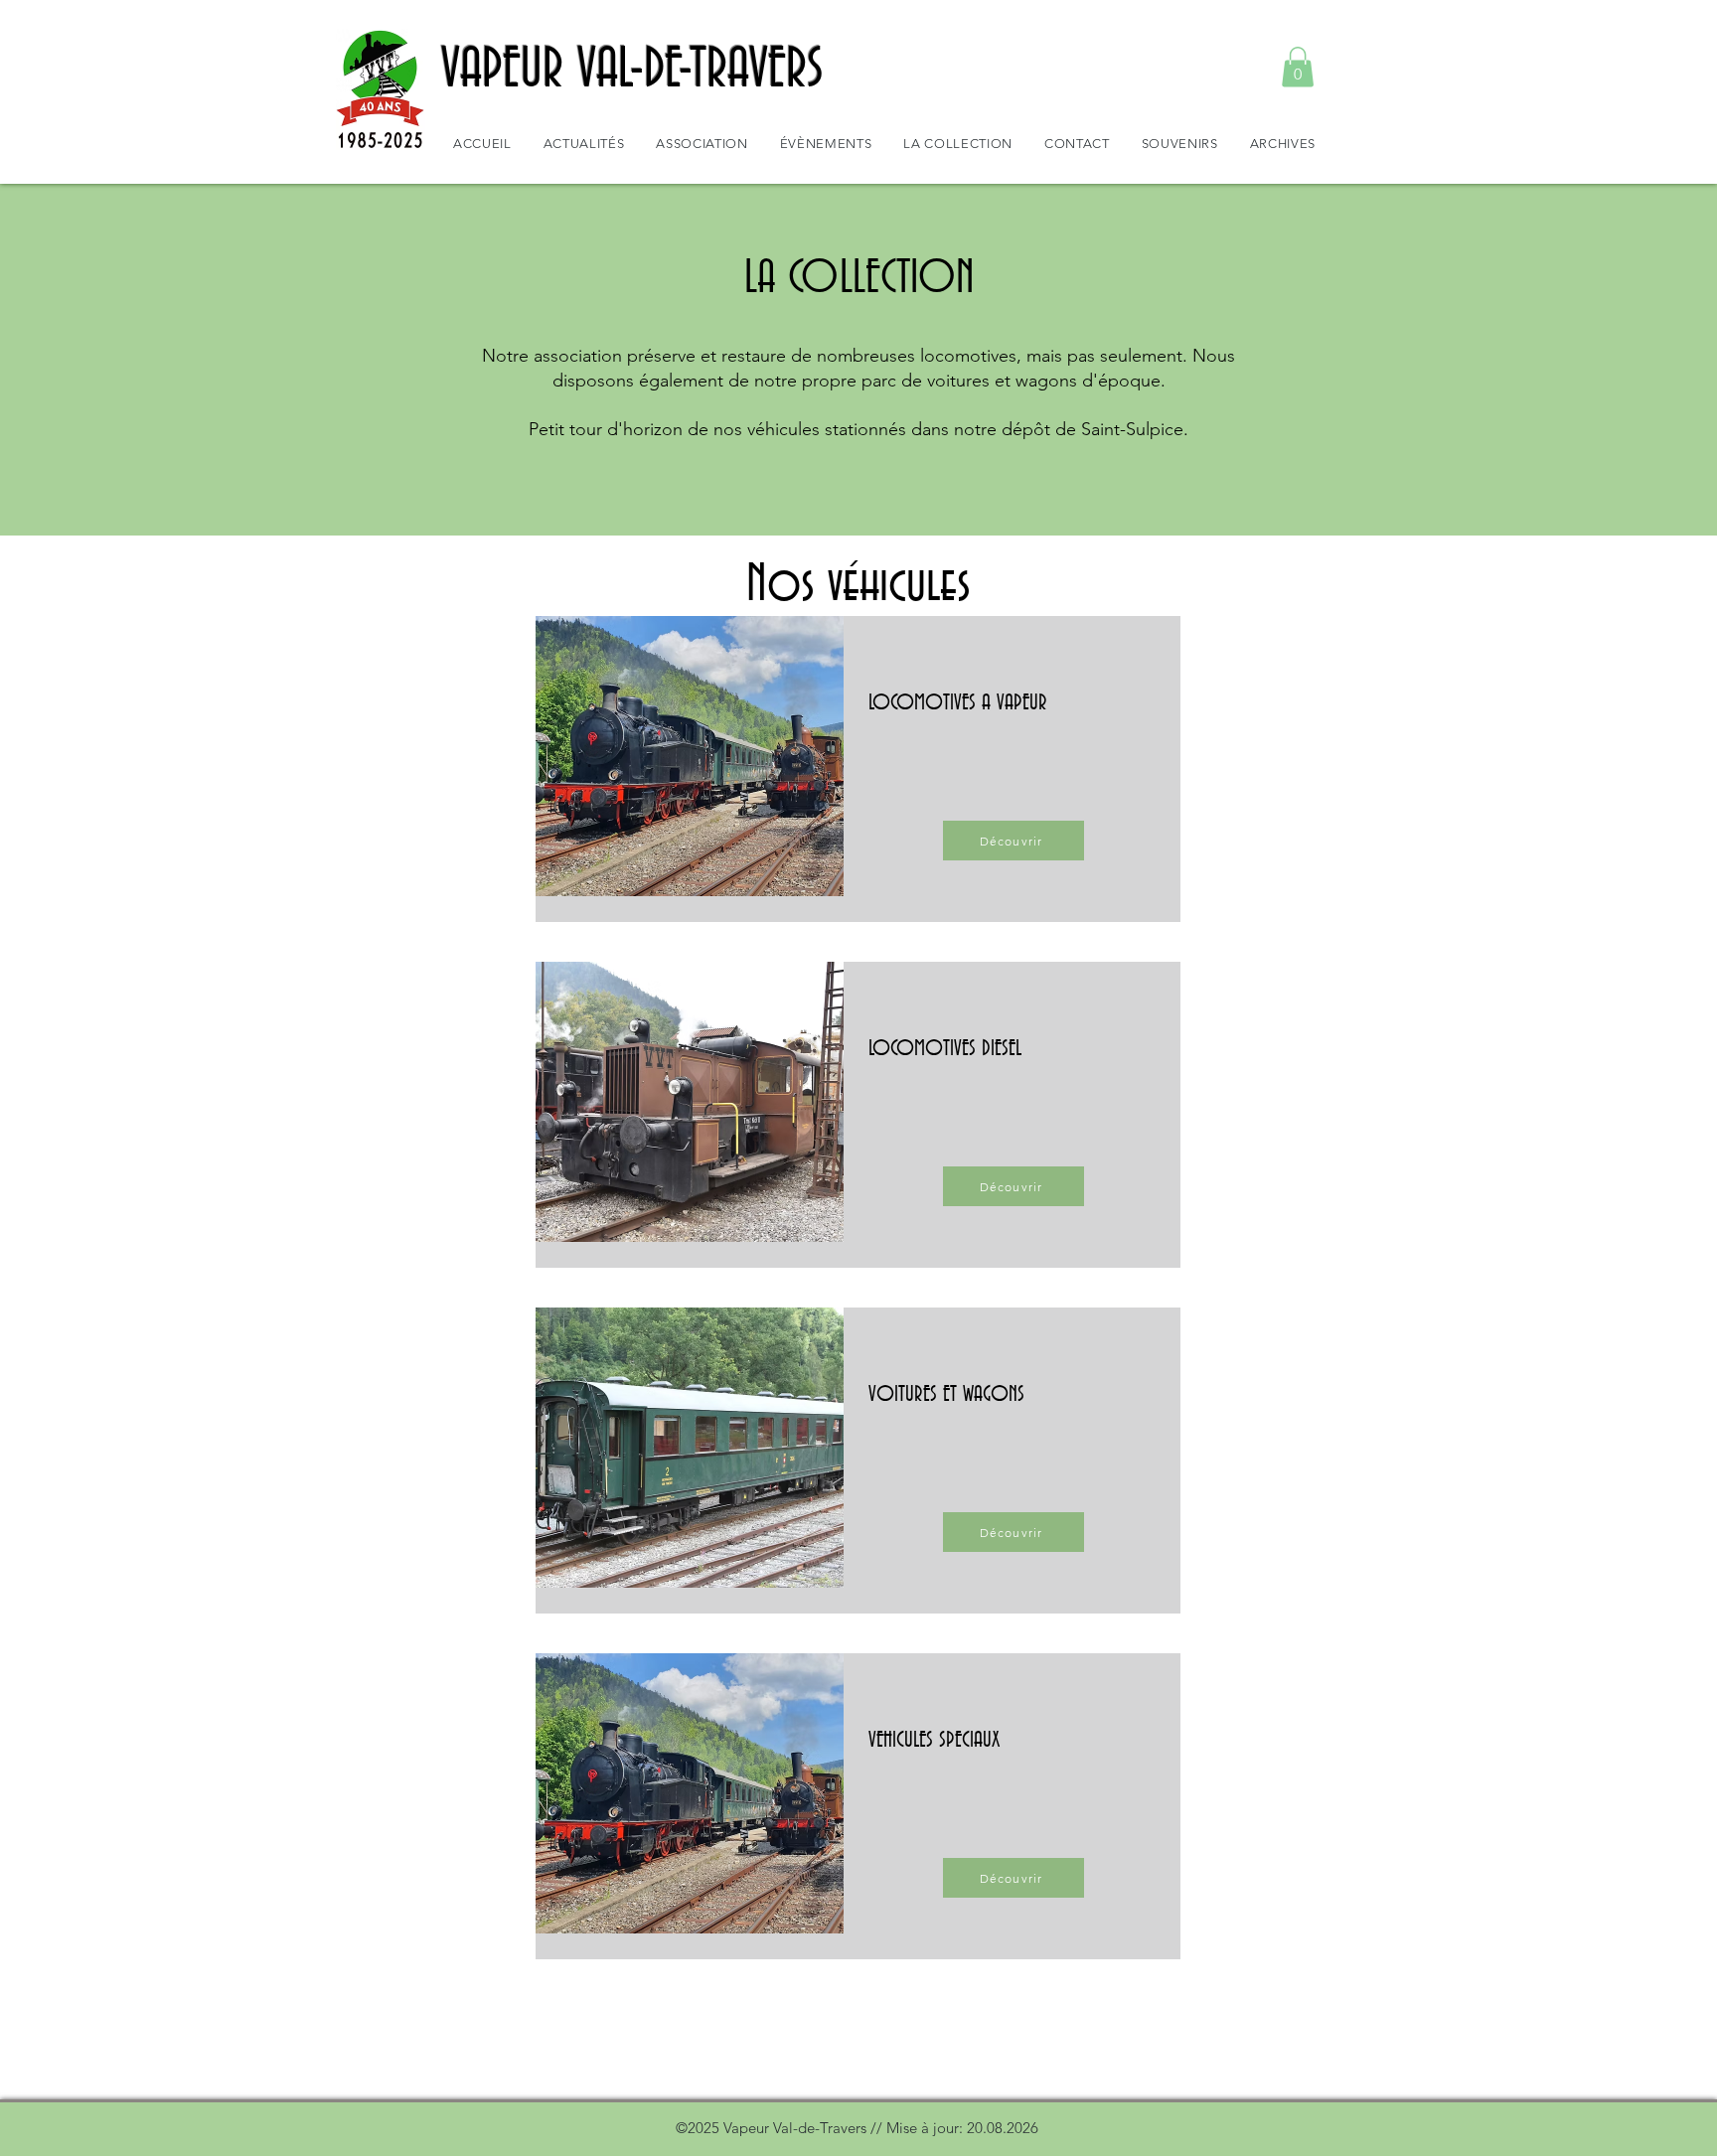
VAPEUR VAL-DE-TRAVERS (632, 71)
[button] (1298, 67)
